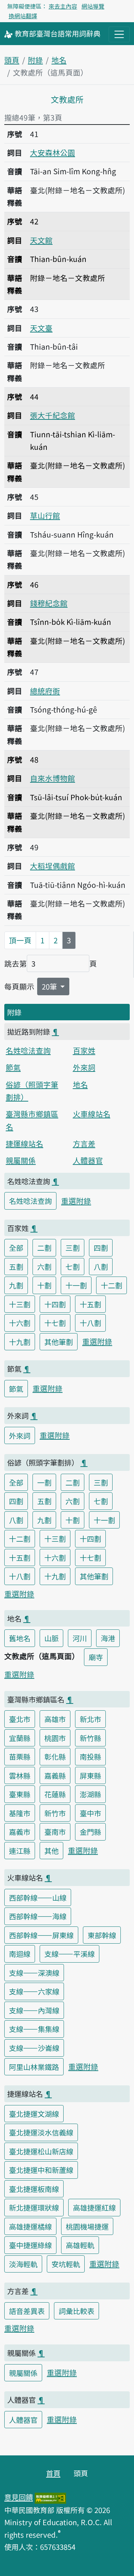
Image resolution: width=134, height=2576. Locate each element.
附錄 (35, 60)
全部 (16, 1248)
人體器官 (88, 1160)
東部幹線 (102, 1935)
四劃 (101, 1248)
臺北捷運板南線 (34, 2189)
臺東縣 (20, 1794)
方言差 (84, 1143)
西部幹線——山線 (38, 1897)
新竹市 (55, 1813)
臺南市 (55, 1832)
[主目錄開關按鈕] (119, 34)
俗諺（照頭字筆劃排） (32, 1091)
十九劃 (20, 1342)
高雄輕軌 (80, 2245)
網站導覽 (93, 6)
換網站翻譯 (23, 16)
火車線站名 (92, 1114)
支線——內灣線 (34, 2010)
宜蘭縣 (20, 1738)
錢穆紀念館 (49, 603)
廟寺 (96, 1657)
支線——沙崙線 (34, 2048)
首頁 (53, 2473)
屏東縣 (90, 1775)
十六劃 (20, 1323)
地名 (59, 60)
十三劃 (20, 1304)
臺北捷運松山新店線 (41, 2151)
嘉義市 (20, 1832)
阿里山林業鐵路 (34, 2067)
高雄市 (55, 1719)
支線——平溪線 (70, 1954)
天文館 (41, 240)
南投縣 (90, 1756)
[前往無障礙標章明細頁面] (50, 2497)
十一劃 (76, 1285)
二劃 (44, 1248)
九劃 (16, 1285)
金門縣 (90, 1832)
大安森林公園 (53, 152)
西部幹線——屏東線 (41, 1935)
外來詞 (84, 1067)
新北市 (90, 1719)
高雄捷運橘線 (30, 2226)
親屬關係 (21, 1160)
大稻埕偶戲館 (53, 866)
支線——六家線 (34, 1991)
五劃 (16, 1267)
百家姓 (84, 1050)
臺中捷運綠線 (30, 2245)
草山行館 (45, 515)
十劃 (44, 1285)
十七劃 (55, 1323)
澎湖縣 (90, 1794)
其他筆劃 (59, 1342)
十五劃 (90, 1304)
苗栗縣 (20, 1756)
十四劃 (55, 1304)
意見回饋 (19, 2497)
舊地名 (20, 1638)
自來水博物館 (53, 778)
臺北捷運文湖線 (34, 2114)
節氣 (13, 1067)
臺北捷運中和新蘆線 (41, 2170)
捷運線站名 (24, 1143)
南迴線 (20, 1954)
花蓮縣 (55, 1794)
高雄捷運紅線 (94, 2207)
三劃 (73, 1248)
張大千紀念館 (53, 415)
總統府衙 (45, 691)
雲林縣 (20, 1775)
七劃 (73, 1267)
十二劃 (111, 1285)
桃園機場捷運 (87, 2226)
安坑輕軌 (66, 2264)
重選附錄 (76, 1201)
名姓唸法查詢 (28, 1050)
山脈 (51, 1638)
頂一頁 (20, 940)
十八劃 (90, 1323)
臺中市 (90, 1813)
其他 (51, 1851)
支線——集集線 (34, 2029)
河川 (80, 1638)
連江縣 (20, 1851)
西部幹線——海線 (38, 1916)
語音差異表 (27, 2311)
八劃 (101, 1267)
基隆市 (20, 1813)
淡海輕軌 (23, 2264)
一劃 (44, 1482)
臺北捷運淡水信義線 (41, 2132)
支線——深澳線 (34, 1973)
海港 (108, 1638)
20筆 (50, 986)
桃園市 (55, 1738)
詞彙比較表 (76, 2311)
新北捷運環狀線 (34, 2207)
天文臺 (41, 328)
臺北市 (20, 1719)
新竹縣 (90, 1738)
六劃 (44, 1267)
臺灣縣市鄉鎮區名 (32, 1120)
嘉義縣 (55, 1775)
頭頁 (12, 60)
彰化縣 (55, 1756)
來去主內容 (63, 6)
